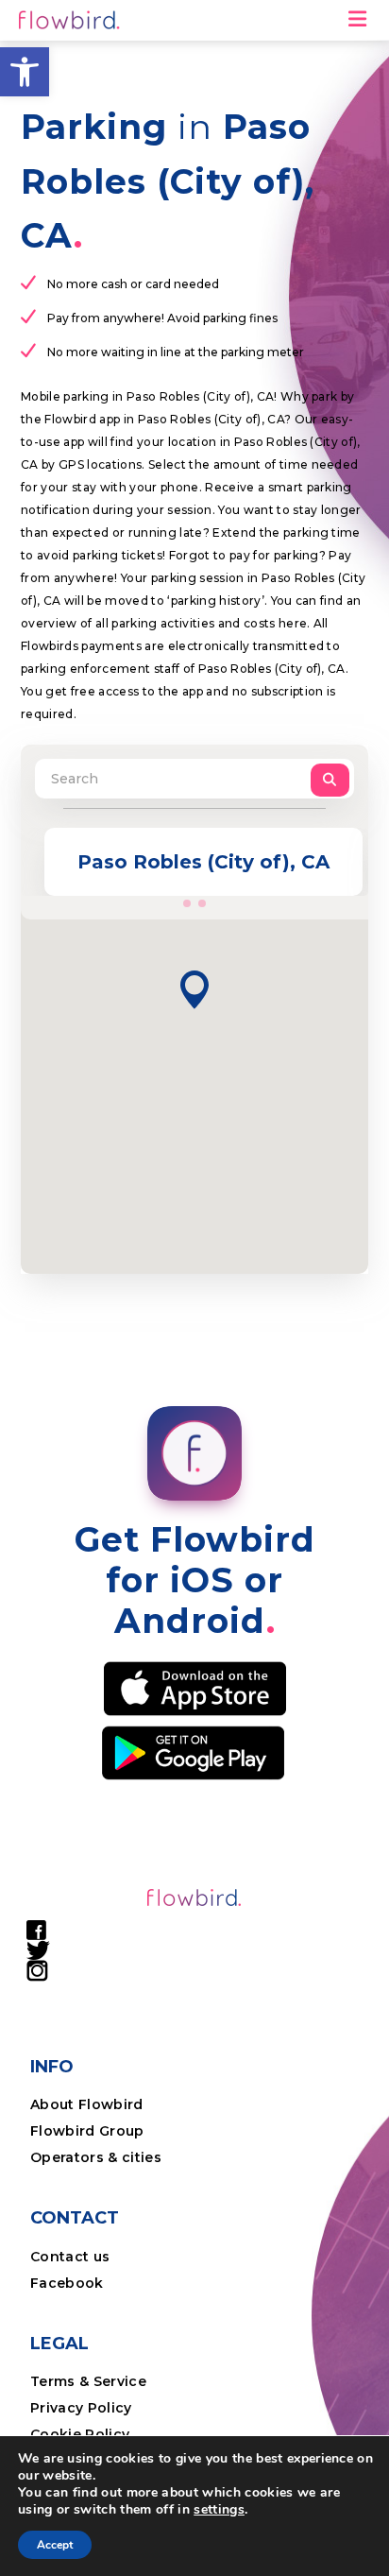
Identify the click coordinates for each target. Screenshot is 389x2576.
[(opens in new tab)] (195, 1687)
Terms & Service (88, 2381)
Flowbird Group (87, 2131)
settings (219, 2510)
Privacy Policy (81, 2408)
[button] (25, 72)
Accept (55, 2545)
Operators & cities (96, 2157)
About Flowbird (87, 2104)
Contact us (70, 2257)
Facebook (67, 2283)
